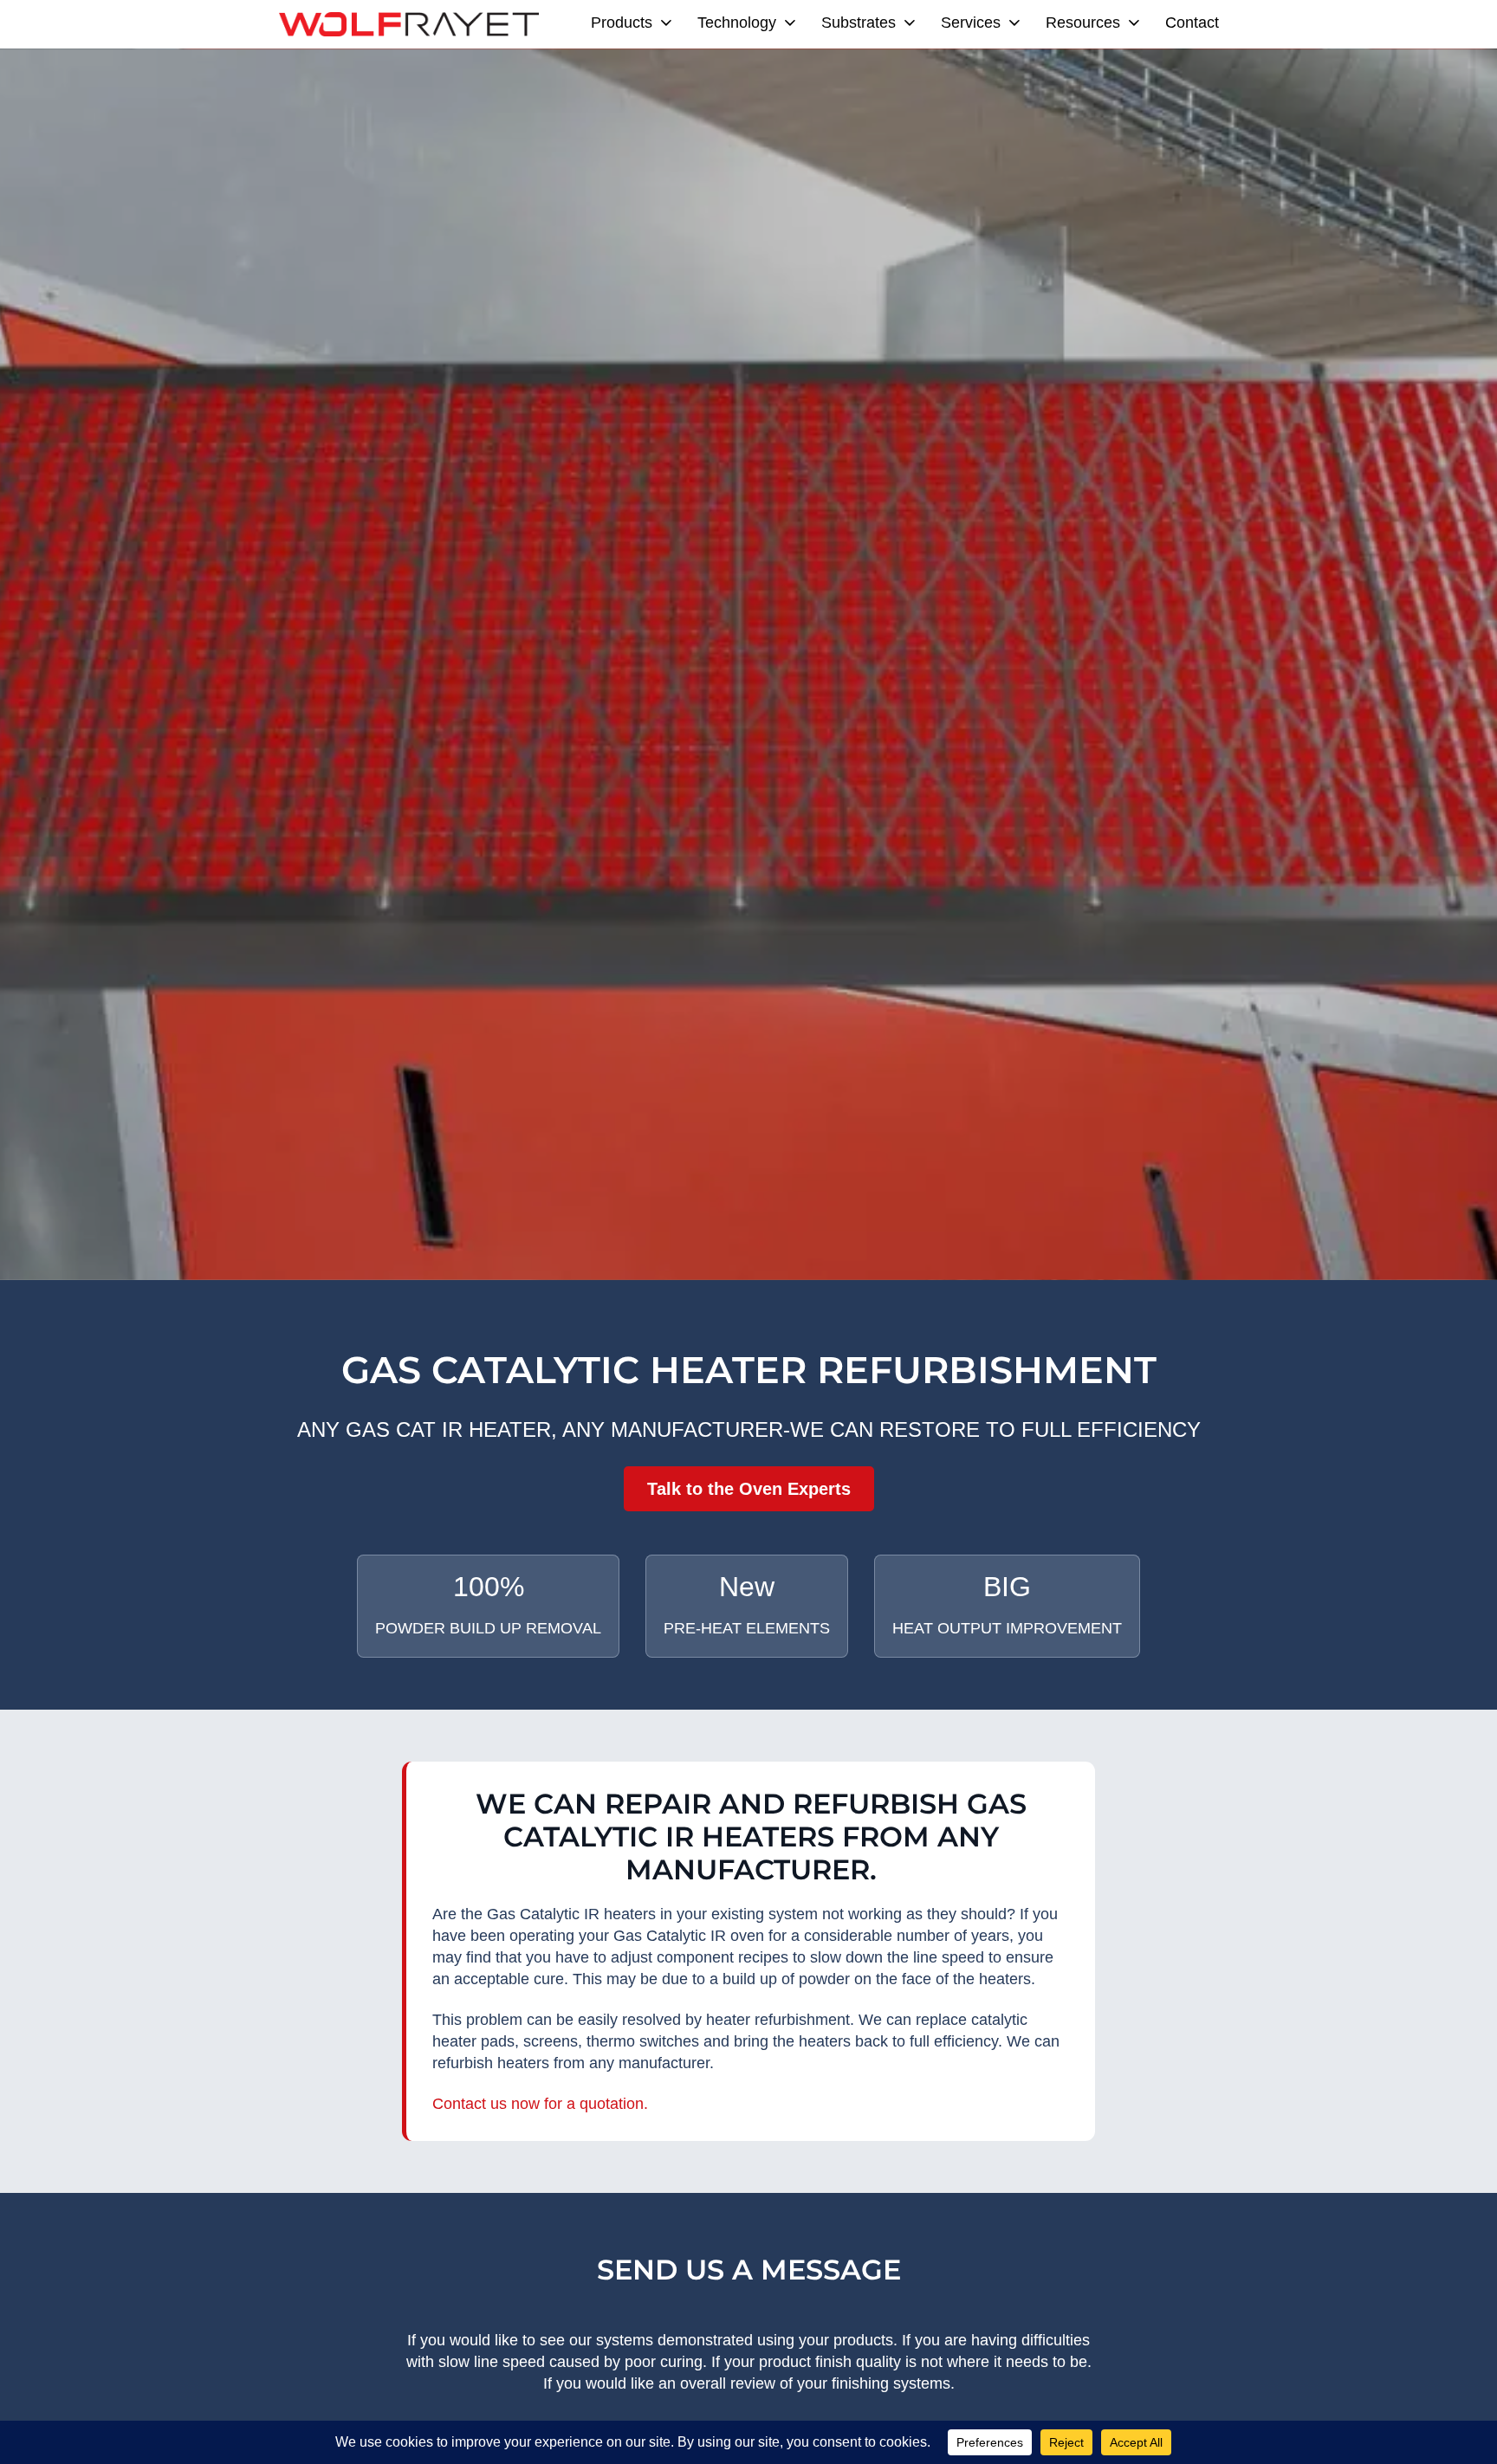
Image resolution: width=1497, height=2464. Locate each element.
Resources (1083, 23)
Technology (737, 23)
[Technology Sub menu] (790, 23)
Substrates (859, 23)
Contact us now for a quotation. (540, 2104)
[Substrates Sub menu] (910, 23)
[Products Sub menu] (666, 23)
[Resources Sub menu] (1134, 23)
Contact (1192, 23)
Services (971, 23)
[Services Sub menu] (1014, 23)
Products (622, 23)
